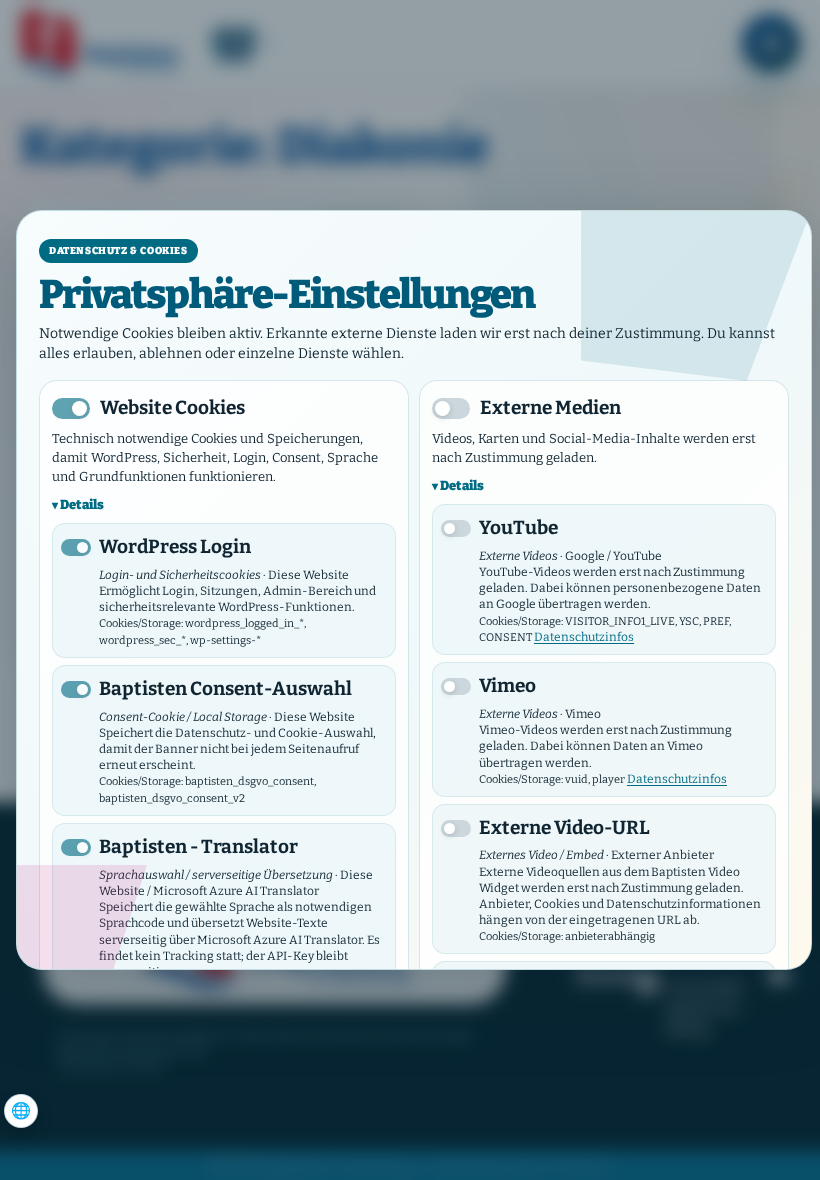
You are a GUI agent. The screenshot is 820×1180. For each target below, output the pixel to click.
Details (82, 504)
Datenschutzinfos (584, 637)
